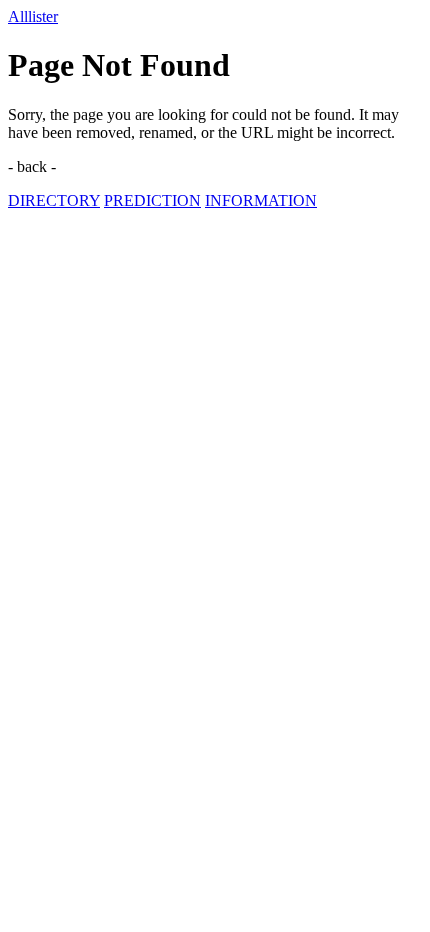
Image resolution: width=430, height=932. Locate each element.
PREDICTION (152, 200)
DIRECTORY (54, 200)
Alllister (33, 16)
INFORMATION (261, 200)
